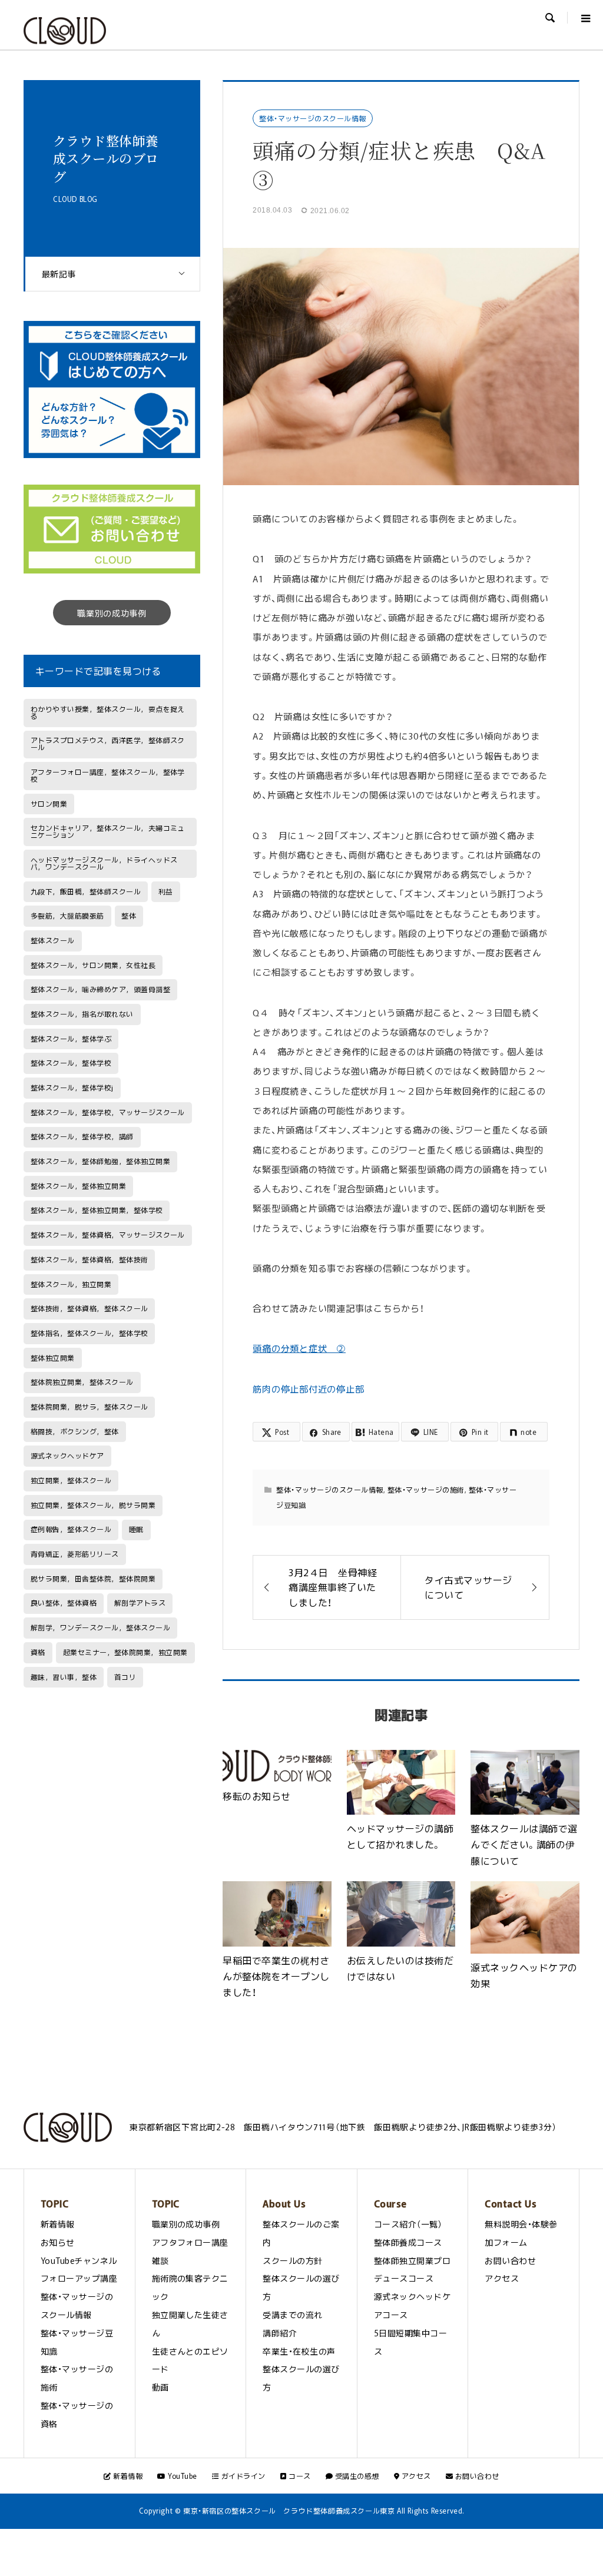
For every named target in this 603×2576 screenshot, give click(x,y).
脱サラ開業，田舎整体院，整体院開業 (93, 1579)
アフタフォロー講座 (190, 2242)
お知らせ (58, 2242)
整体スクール (53, 940)
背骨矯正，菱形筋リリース (75, 1554)
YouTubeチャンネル (79, 2260)
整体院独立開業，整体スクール (82, 1382)
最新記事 (59, 274)
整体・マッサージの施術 (426, 1490)
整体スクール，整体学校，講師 (82, 1136)
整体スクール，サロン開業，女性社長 (93, 965)
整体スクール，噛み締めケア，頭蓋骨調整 (100, 989)
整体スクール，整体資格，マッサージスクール (108, 1235)
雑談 (160, 2260)
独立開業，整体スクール (71, 1480)
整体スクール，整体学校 (71, 1063)
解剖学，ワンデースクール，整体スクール (100, 1627)
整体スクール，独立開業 (71, 1284)
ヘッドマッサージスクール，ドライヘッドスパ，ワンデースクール (104, 863)
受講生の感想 (356, 2476)
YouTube (181, 2476)
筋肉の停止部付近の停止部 (308, 1389)
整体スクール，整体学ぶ (71, 1039)
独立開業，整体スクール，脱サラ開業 (93, 1505)
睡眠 (136, 1529)
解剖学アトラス (140, 1603)
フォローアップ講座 (79, 2278)
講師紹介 (280, 2333)
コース (299, 2476)
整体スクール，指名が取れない (82, 1014)
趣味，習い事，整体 (64, 1677)
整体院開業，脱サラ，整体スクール (90, 1407)
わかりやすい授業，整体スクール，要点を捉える (108, 712)
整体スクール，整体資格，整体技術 (90, 1259)
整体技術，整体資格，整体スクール (90, 1308)
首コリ (125, 1677)
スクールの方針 (292, 2260)
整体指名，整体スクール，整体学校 (90, 1333)
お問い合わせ (510, 2260)
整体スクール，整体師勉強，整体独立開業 (100, 1161)
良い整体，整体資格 (64, 1603)
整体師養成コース (408, 2242)
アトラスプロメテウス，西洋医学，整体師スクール (108, 744)
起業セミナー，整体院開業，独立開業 (125, 1652)
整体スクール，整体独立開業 (78, 1186)
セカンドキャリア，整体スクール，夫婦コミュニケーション (108, 831)
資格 (38, 1652)
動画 (160, 2387)
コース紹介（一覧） (408, 2224)
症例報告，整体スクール (71, 1529)
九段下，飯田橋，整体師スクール (86, 891)
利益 (166, 891)
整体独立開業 (53, 1358)
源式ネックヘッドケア (67, 1456)
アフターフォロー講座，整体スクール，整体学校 (108, 775)
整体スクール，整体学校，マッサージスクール (108, 1112)
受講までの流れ (292, 2315)
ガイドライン (242, 2476)
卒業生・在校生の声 (299, 2351)
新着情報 (58, 2224)
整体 (129, 916)
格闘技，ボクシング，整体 (75, 1431)
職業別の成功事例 (112, 613)
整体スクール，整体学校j (72, 1088)
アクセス (502, 2278)
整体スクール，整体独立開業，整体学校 (97, 1210)
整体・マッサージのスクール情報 (312, 118)
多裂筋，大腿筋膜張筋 (67, 916)
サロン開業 (49, 804)
